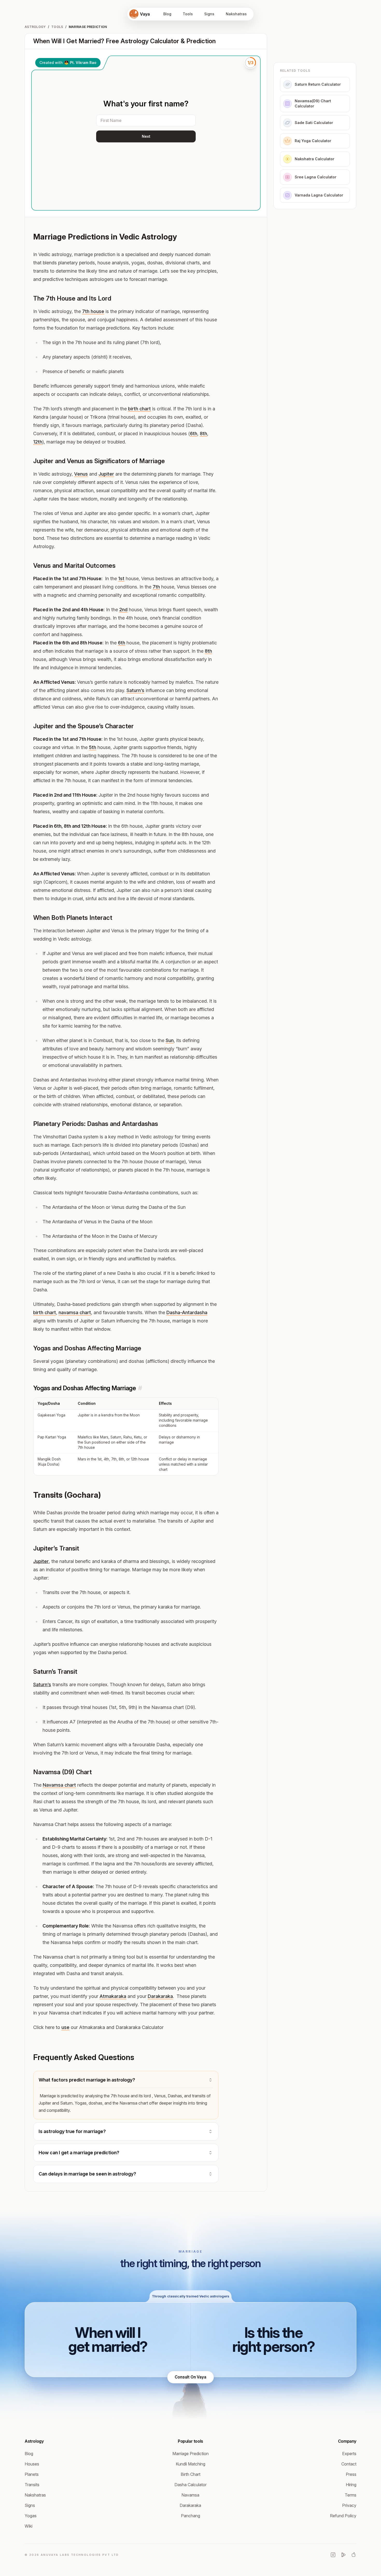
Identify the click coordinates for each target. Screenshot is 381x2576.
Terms (351, 2495)
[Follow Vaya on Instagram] (333, 2555)
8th (203, 434)
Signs (209, 14)
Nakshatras (236, 14)
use (65, 2027)
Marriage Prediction (190, 2454)
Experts (349, 2454)
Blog (167, 14)
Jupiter (106, 474)
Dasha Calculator (190, 2485)
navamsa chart (75, 1312)
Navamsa (190, 2495)
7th (156, 587)
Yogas (31, 2516)
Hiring (351, 2485)
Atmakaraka (113, 1996)
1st (121, 578)
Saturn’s (135, 690)
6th (194, 434)
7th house (93, 311)
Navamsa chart (59, 1785)
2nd (123, 610)
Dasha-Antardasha (187, 1312)
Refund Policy (343, 2516)
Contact (349, 2464)
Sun (170, 1040)
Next (146, 136)
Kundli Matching (190, 2464)
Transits (32, 2485)
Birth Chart (190, 2474)
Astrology (35, 27)
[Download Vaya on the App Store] (354, 2555)
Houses (32, 2464)
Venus (81, 474)
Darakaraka (160, 1996)
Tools (188, 14)
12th (38, 442)
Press (351, 2474)
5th (93, 747)
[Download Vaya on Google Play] (343, 2555)
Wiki (29, 2526)
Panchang (190, 2516)
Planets (32, 2474)
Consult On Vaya (190, 2377)
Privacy (349, 2505)
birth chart (139, 409)
